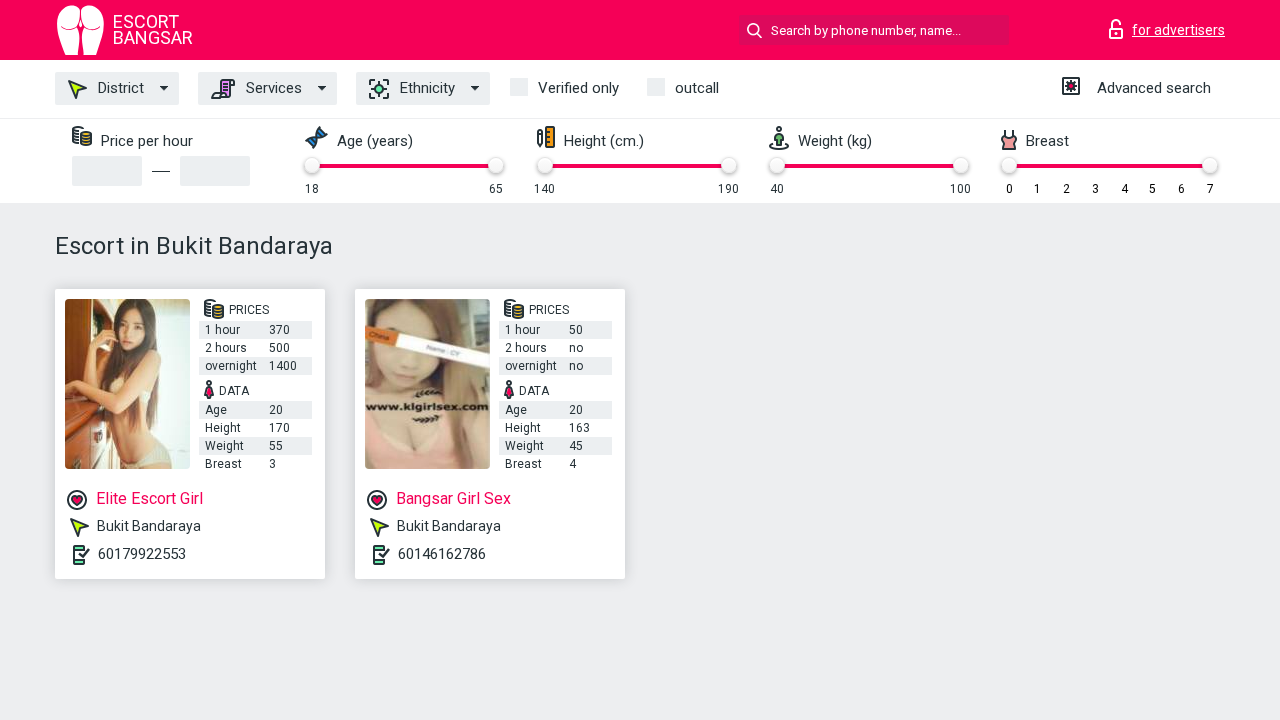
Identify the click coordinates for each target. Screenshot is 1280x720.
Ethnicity (425, 88)
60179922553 (142, 554)
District (119, 88)
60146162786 (442, 554)
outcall (697, 88)
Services (272, 88)
